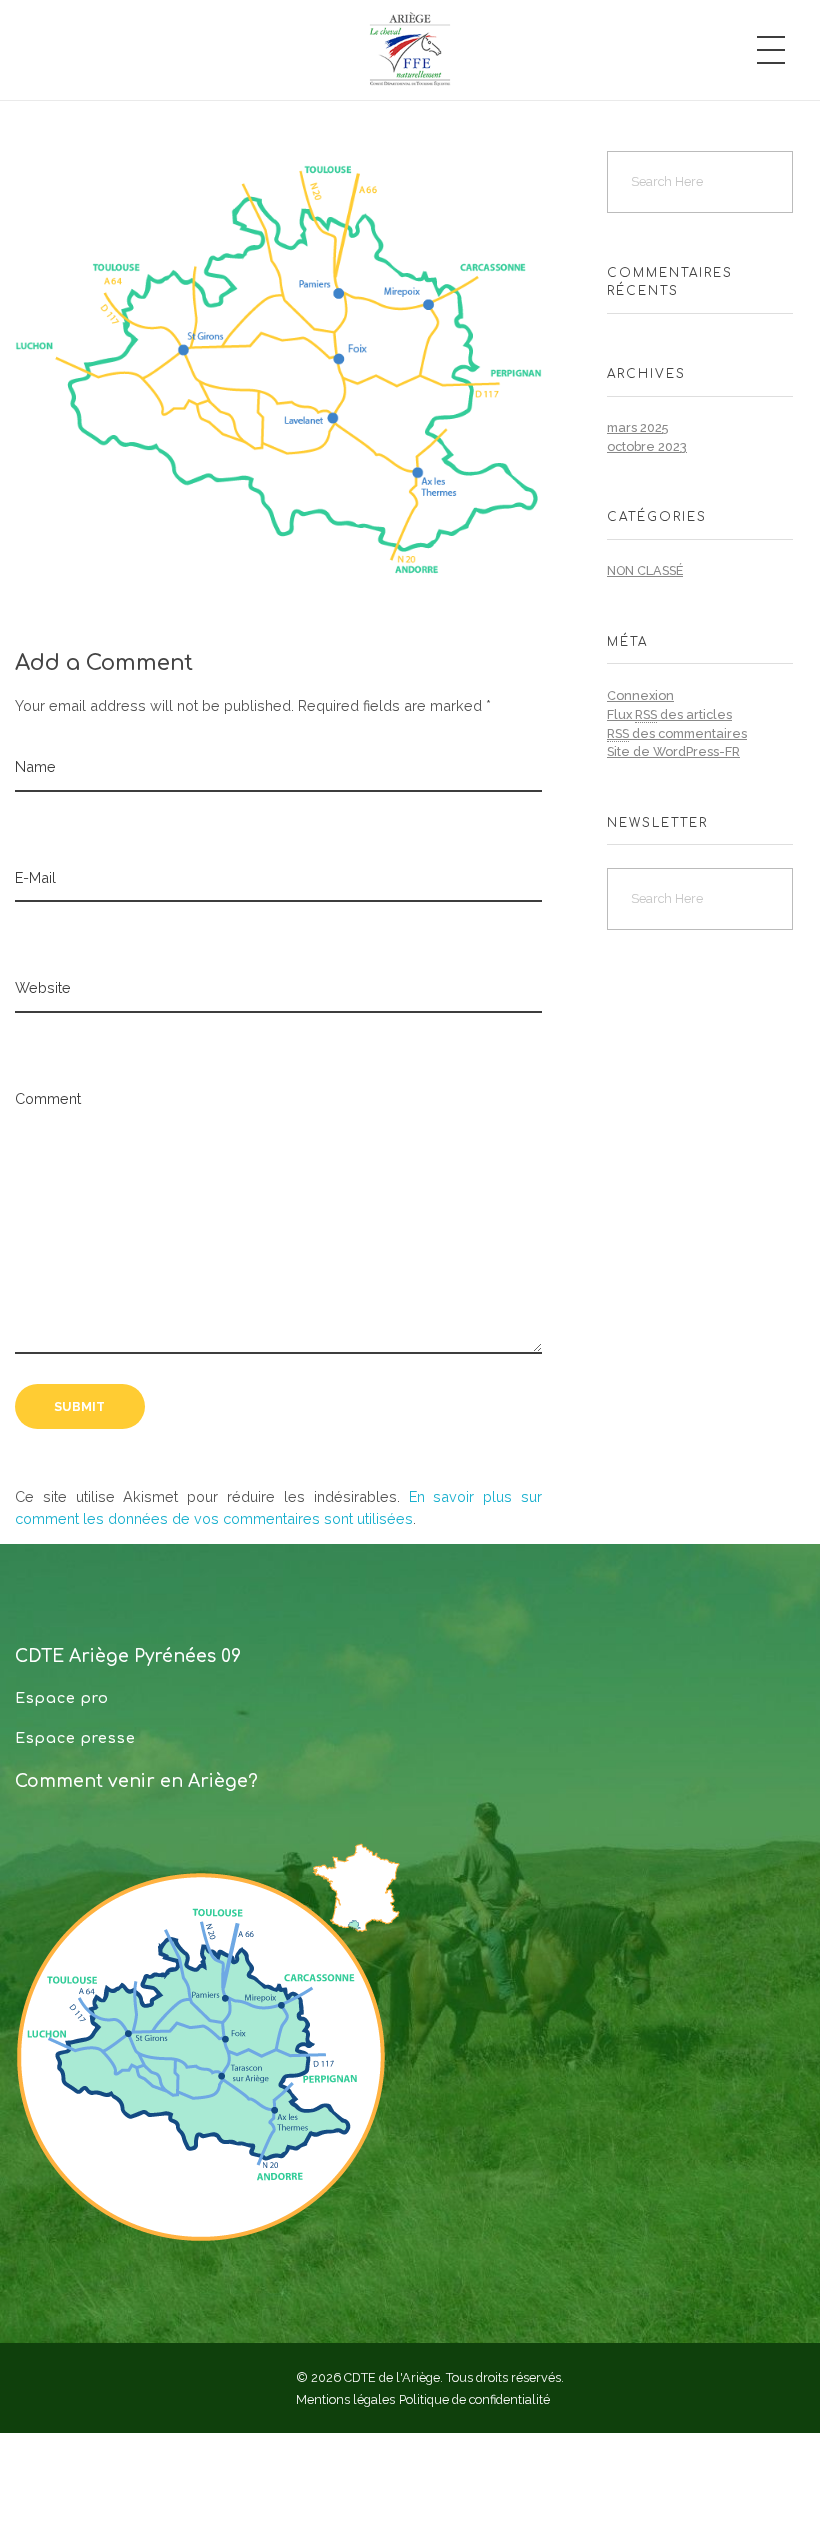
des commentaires (677, 733)
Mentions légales (345, 2399)
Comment (48, 1098)
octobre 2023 (647, 446)
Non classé (645, 570)
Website (43, 987)
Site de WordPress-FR (673, 751)
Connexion (640, 695)
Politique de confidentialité (474, 2399)
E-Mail (35, 877)
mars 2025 (637, 427)
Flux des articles (669, 714)
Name (35, 766)
